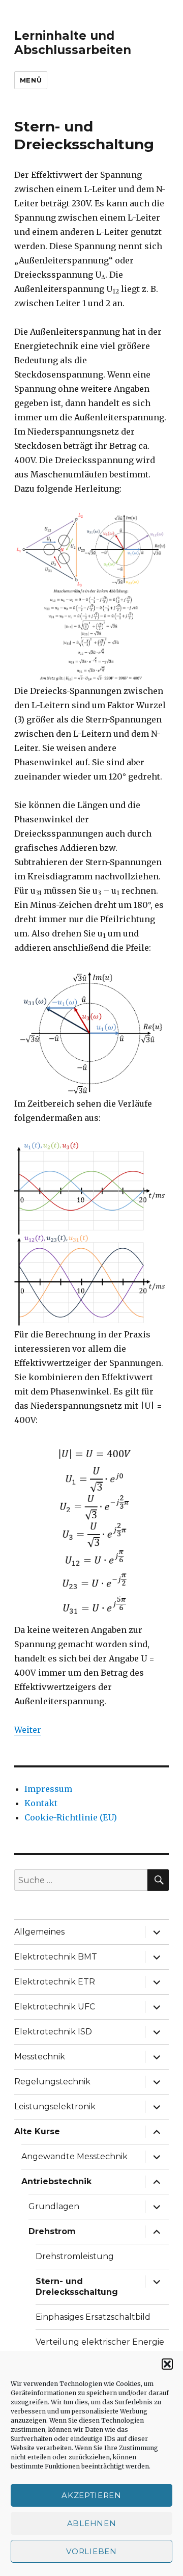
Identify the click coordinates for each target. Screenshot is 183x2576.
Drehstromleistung (75, 2256)
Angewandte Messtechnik (74, 2156)
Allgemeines (39, 1932)
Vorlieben (91, 2551)
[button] (167, 2364)
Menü (31, 80)
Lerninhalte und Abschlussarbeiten (73, 43)
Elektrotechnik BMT (56, 1957)
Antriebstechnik (56, 2181)
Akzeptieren (91, 2495)
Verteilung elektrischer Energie (100, 2342)
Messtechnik (40, 2057)
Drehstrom (52, 2231)
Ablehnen (92, 2523)
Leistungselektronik (55, 2107)
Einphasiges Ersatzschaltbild (93, 2317)
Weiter (28, 1730)
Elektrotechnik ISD (53, 2032)
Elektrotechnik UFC (55, 2007)
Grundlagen (54, 2206)
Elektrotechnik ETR (55, 1982)
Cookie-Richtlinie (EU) (71, 1817)
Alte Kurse (37, 2131)
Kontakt (41, 1803)
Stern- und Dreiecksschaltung (77, 2287)
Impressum (48, 1789)
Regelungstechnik (52, 2082)
